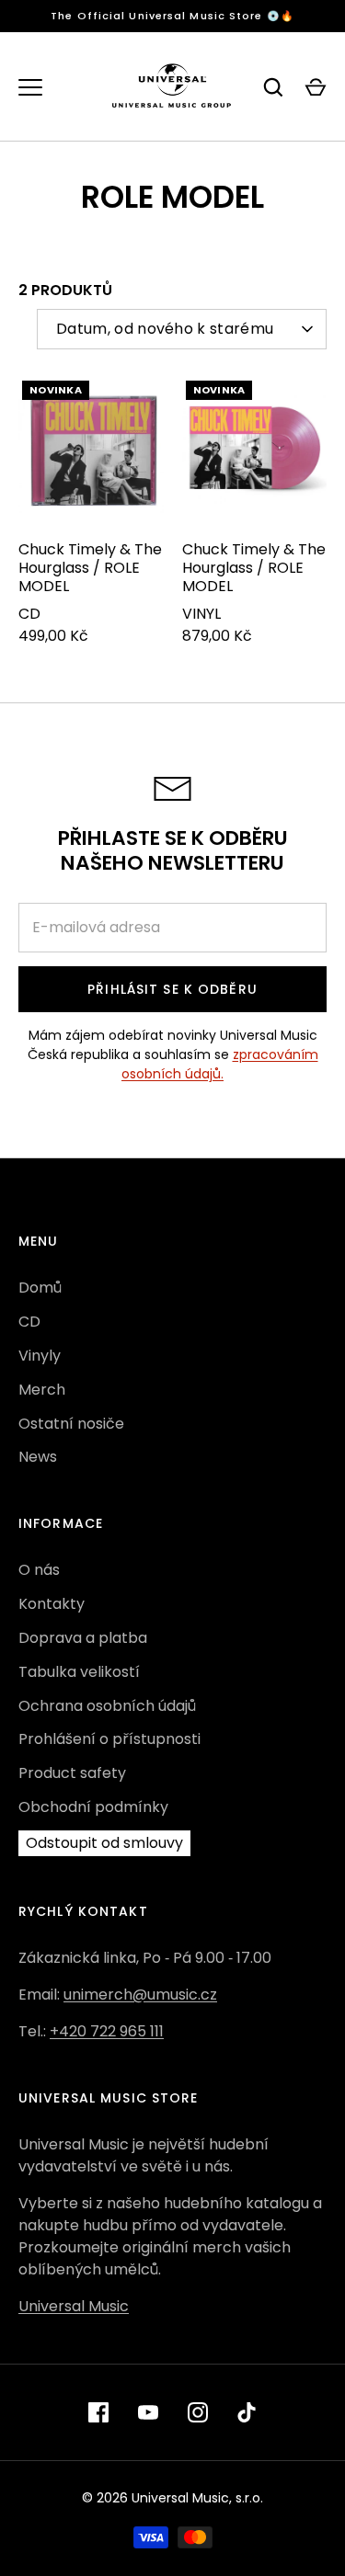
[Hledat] (273, 87)
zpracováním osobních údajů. (220, 1064)
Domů (40, 1288)
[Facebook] (98, 2412)
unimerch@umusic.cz (140, 1995)
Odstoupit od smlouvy (104, 1843)
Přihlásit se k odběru (172, 989)
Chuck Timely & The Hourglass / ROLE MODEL (90, 568)
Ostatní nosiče (71, 1424)
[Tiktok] (247, 2412)
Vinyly (40, 1356)
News (38, 1457)
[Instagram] (198, 2412)
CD (29, 1322)
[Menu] (30, 87)
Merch (42, 1390)
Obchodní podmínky (93, 1807)
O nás (39, 1570)
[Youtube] (148, 2412)
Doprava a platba (83, 1638)
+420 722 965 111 (107, 2031)
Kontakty (52, 1604)
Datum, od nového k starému (165, 329)
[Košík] (316, 87)
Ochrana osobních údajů (107, 1706)
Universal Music (74, 2306)
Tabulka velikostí (79, 1672)
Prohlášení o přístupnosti (109, 1739)
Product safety (72, 1773)
